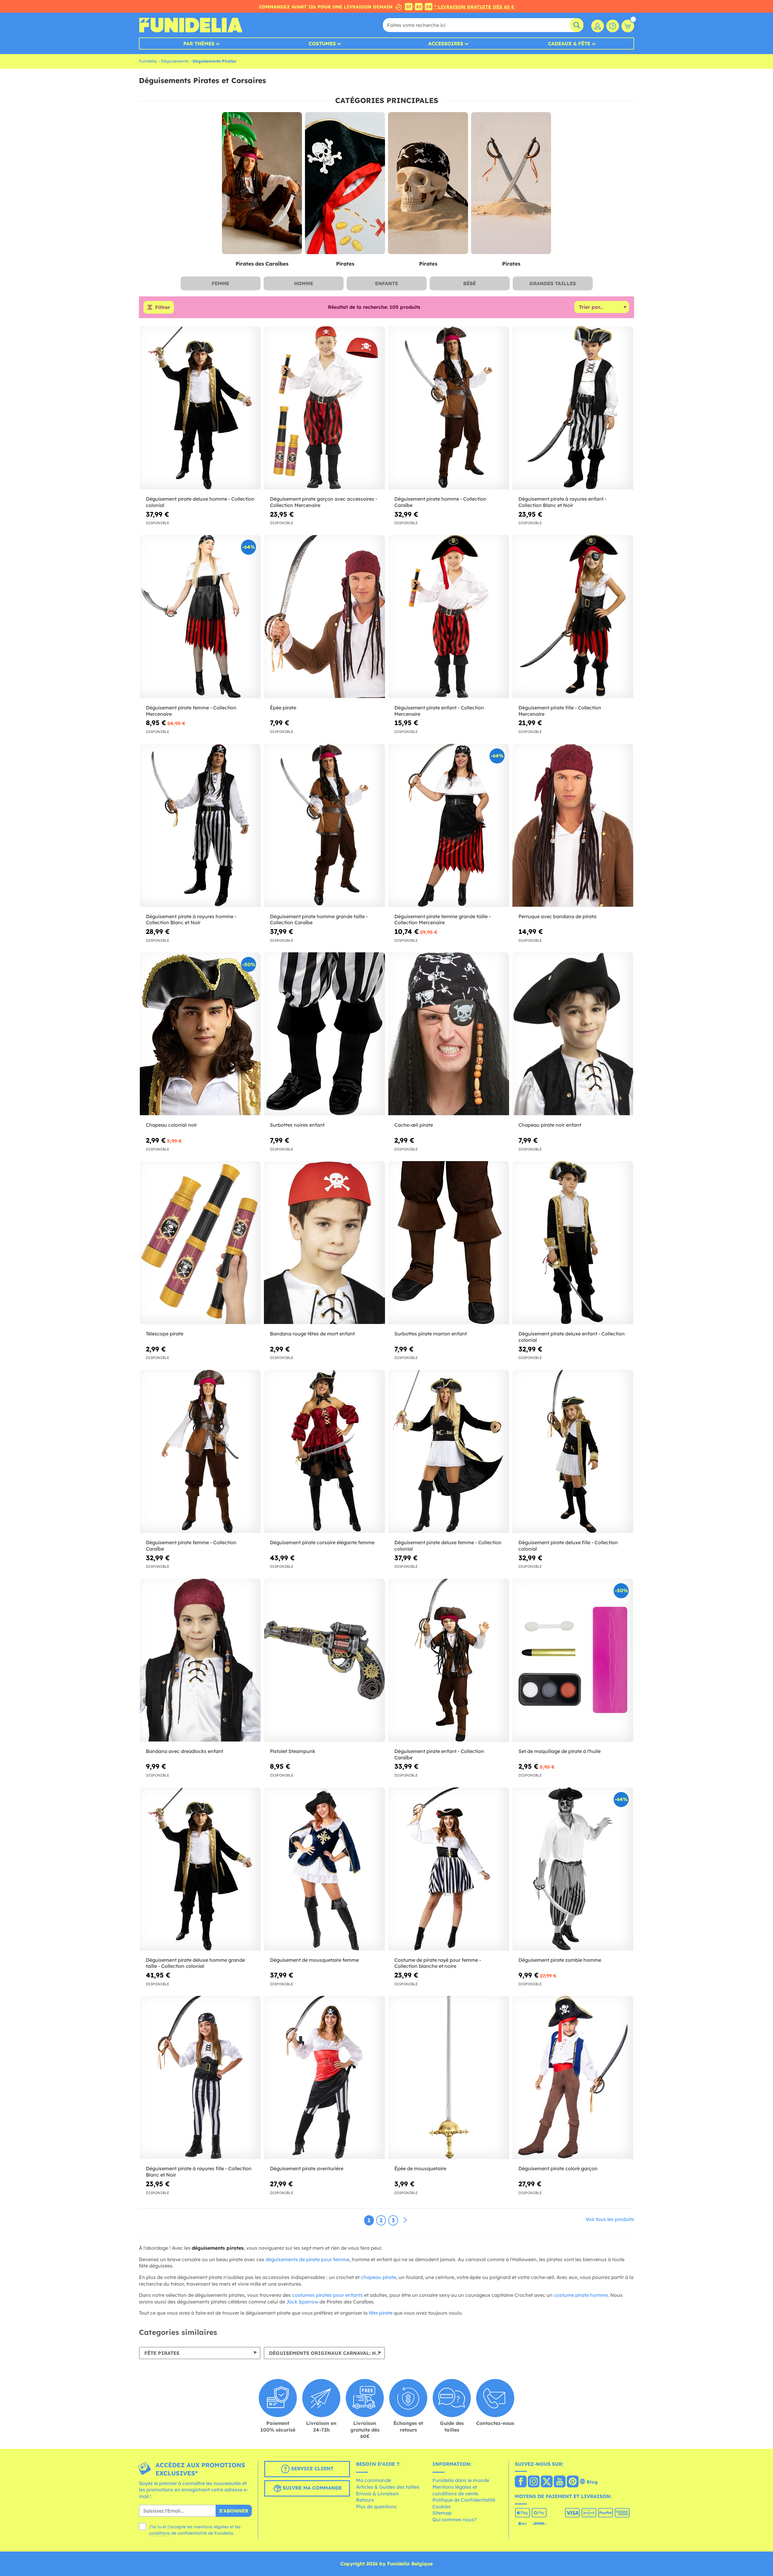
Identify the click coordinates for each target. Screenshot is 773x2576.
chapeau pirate (378, 2277)
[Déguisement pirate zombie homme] (573, 1869)
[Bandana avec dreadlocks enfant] (200, 1660)
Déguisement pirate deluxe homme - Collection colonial (200, 502)
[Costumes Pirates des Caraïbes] (262, 183)
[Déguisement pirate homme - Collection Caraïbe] (449, 408)
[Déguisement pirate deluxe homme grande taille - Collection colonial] (200, 1869)
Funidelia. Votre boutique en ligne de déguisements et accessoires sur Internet (191, 25)
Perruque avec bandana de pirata (557, 916)
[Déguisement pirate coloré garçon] (573, 2078)
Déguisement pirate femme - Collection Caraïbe (191, 1546)
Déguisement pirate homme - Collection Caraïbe (440, 502)
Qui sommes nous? (454, 2520)
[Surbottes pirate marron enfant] (449, 1243)
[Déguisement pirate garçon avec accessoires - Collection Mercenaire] (324, 408)
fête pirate (381, 2313)
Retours (365, 2500)
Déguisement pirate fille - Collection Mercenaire (560, 711)
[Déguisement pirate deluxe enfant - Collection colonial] (573, 1243)
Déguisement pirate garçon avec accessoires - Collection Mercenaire (324, 502)
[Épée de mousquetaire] (449, 2078)
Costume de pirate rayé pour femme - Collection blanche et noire (438, 1963)
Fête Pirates (162, 2353)
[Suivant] (405, 2220)
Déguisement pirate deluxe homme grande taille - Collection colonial (195, 1963)
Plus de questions (376, 2507)
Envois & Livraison (377, 2494)
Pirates (345, 264)
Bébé (470, 283)
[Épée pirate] (324, 617)
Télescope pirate (165, 1334)
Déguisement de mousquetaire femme (314, 1960)
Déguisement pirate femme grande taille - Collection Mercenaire (443, 920)
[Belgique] (521, 2482)
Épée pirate (283, 708)
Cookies (442, 2507)
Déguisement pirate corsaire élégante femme (322, 1542)
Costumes (322, 44)
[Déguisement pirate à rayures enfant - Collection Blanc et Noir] (573, 408)
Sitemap (442, 2513)
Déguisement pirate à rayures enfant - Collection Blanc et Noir (563, 502)
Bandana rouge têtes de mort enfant (312, 1334)
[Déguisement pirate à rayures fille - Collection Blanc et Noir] (200, 2078)
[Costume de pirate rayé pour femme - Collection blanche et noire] (449, 1869)
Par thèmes (199, 44)
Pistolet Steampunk (293, 1751)
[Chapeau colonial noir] (200, 1034)
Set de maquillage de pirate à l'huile (560, 1751)
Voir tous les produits (610, 2219)
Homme (304, 283)
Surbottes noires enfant (297, 1125)
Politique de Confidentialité (464, 2500)
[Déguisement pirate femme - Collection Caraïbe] (200, 1452)
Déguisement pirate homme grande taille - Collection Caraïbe (319, 920)
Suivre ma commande (311, 2488)
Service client (311, 2468)
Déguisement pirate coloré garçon (558, 2168)
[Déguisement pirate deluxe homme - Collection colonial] (200, 408)
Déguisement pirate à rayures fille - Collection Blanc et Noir (199, 2172)
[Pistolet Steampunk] (324, 1660)
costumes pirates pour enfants (327, 2295)
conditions (159, 2533)
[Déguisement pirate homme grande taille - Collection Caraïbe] (324, 826)
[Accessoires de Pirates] (428, 183)
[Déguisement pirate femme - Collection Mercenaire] (200, 617)
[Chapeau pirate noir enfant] (573, 1034)
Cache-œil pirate (414, 1125)
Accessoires (446, 44)
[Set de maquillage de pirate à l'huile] (573, 1660)
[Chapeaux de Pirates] (345, 183)
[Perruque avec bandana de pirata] (573, 826)
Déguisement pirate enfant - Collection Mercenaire (439, 711)
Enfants (386, 283)
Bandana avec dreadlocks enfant (184, 1751)
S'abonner (234, 2511)
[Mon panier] (628, 26)
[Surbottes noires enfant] (324, 1034)
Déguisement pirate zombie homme (560, 1960)
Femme (220, 283)
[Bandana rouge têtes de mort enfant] (324, 1243)
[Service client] (613, 26)
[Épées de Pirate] (511, 183)
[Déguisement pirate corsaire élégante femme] (324, 1452)
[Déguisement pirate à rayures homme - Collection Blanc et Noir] (200, 826)
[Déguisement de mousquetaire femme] (324, 1869)
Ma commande (374, 2480)
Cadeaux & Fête (569, 44)
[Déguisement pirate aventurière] (324, 2078)
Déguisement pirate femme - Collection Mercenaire (191, 711)
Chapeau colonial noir (171, 1125)
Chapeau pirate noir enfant (550, 1125)
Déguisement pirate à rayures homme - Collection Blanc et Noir (191, 920)
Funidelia (148, 61)
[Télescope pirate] (200, 1243)
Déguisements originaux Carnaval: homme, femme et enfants (327, 2353)
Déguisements (175, 61)
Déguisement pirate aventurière (307, 2168)
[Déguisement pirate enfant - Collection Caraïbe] (449, 1660)
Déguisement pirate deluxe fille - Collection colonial (568, 1546)
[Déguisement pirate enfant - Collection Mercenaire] (449, 617)
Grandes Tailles (553, 283)
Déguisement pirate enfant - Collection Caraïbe (439, 1754)
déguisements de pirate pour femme (307, 2259)
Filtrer (163, 307)
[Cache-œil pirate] (449, 1034)
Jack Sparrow (302, 2302)
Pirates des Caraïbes (262, 264)
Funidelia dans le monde (461, 2480)
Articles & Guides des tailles (388, 2487)
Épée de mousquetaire (420, 2168)
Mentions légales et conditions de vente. (456, 2490)
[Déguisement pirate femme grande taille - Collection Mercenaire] (449, 826)
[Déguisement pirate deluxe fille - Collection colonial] (573, 1452)
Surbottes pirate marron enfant (431, 1334)
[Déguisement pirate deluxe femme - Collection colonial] (449, 1452)
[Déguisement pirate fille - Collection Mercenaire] (573, 617)
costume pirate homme (581, 2295)
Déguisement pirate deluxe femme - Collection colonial (448, 1546)
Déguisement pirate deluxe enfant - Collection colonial (572, 1337)
